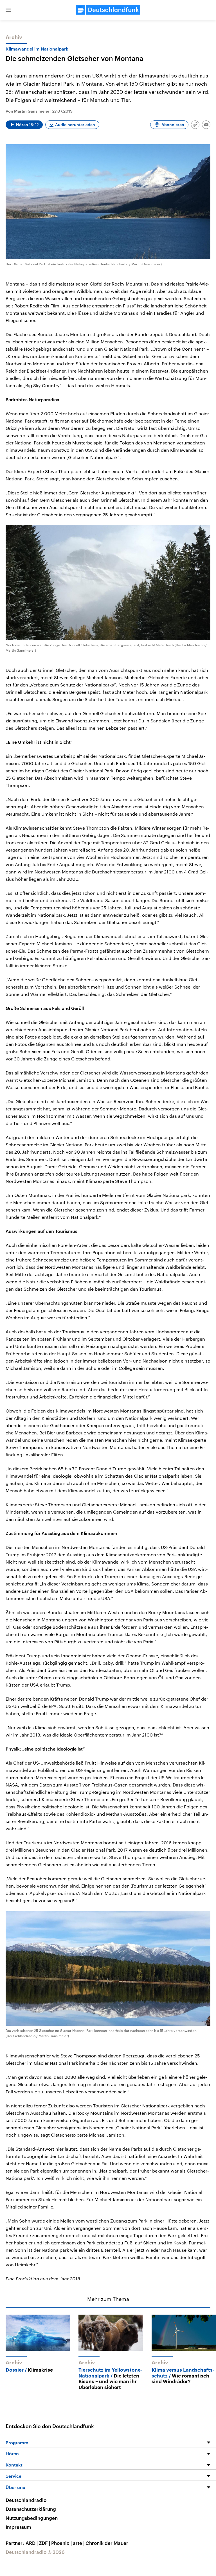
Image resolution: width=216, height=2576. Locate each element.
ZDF (44, 2543)
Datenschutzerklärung (31, 2509)
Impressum (18, 2527)
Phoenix (61, 2543)
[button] (8, 10)
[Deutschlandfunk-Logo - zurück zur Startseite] (108, 10)
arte (79, 2543)
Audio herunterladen (75, 125)
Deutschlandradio (26, 2500)
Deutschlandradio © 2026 (35, 2552)
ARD (32, 2543)
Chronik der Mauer (107, 2543)
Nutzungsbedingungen (32, 2518)
